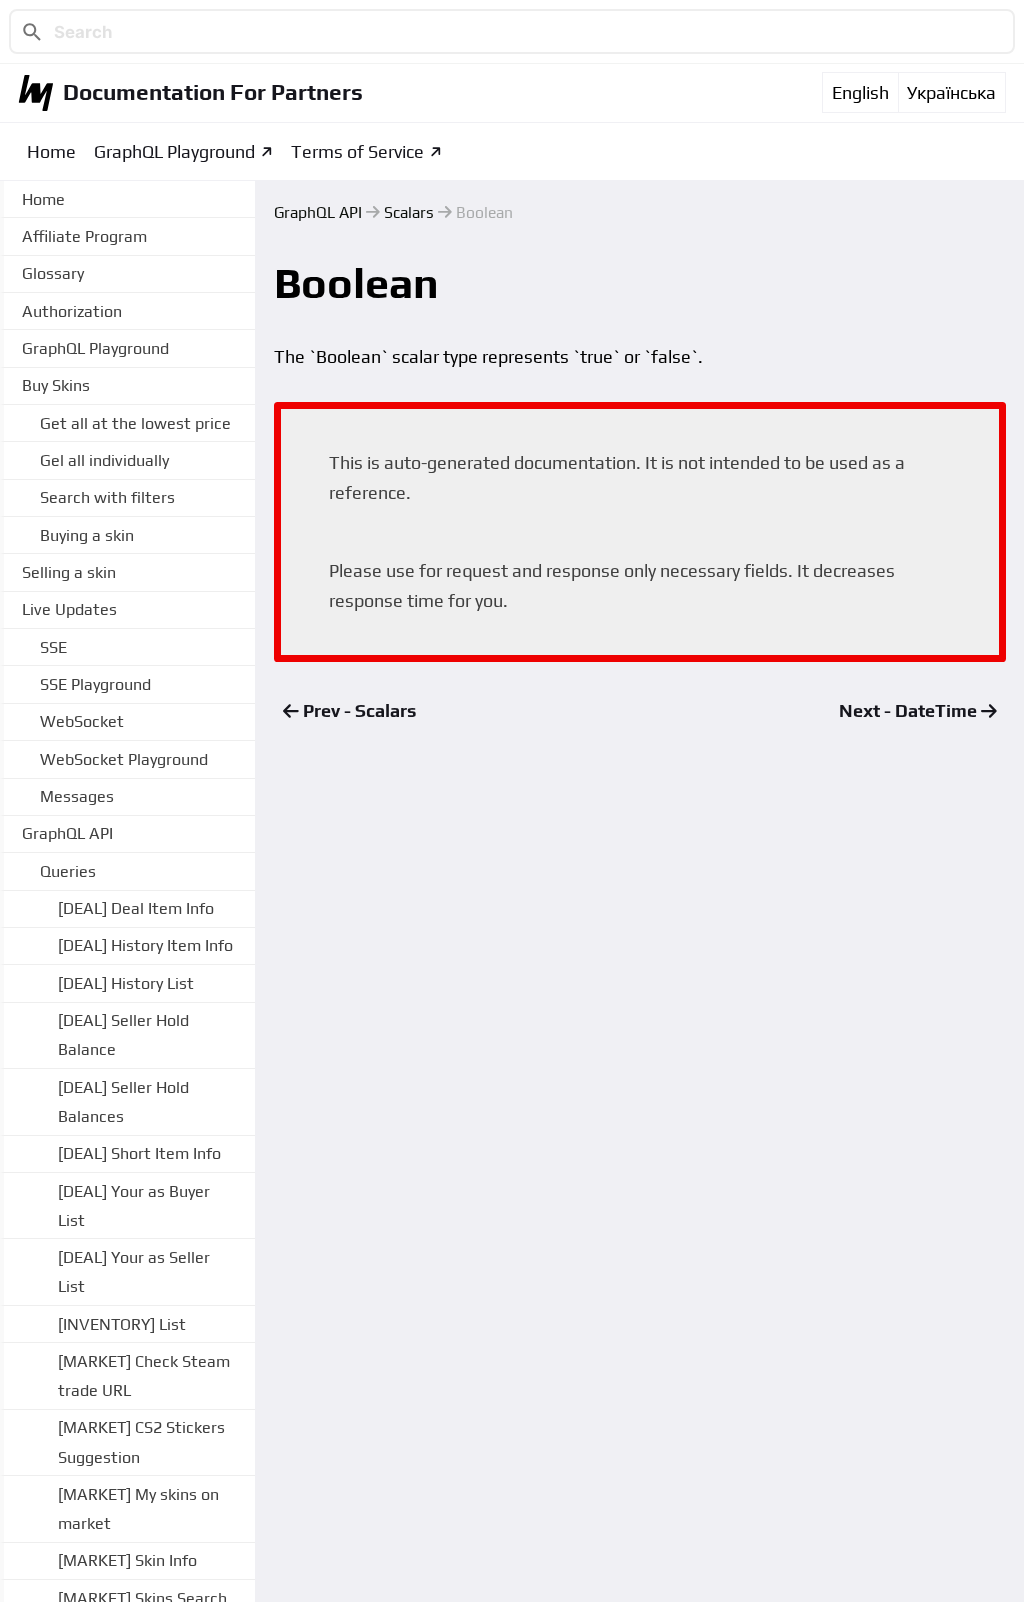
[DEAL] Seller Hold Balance (123, 1035)
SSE (53, 647)
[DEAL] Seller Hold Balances (123, 1102)
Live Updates (69, 609)
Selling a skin (69, 572)
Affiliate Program (84, 236)
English (860, 92)
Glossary (53, 273)
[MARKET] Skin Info (127, 1560)
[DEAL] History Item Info (145, 945)
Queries (68, 871)
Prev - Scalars (357, 710)
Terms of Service (357, 151)
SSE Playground (95, 684)
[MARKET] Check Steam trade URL (144, 1376)
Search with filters (107, 497)
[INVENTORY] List (122, 1324)
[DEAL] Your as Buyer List (134, 1206)
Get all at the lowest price (135, 423)
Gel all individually (104, 460)
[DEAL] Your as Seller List (134, 1272)
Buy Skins (56, 385)
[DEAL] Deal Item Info (136, 908)
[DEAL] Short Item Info (139, 1153)
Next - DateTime (910, 710)
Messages (77, 796)
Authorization (72, 311)
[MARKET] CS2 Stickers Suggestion (141, 1442)
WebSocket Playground (124, 759)
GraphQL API (318, 212)
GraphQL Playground (174, 151)
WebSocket (82, 721)
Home (51, 151)
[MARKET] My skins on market (138, 1509)
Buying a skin (87, 535)
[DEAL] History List (126, 983)
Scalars (409, 212)
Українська (951, 92)
